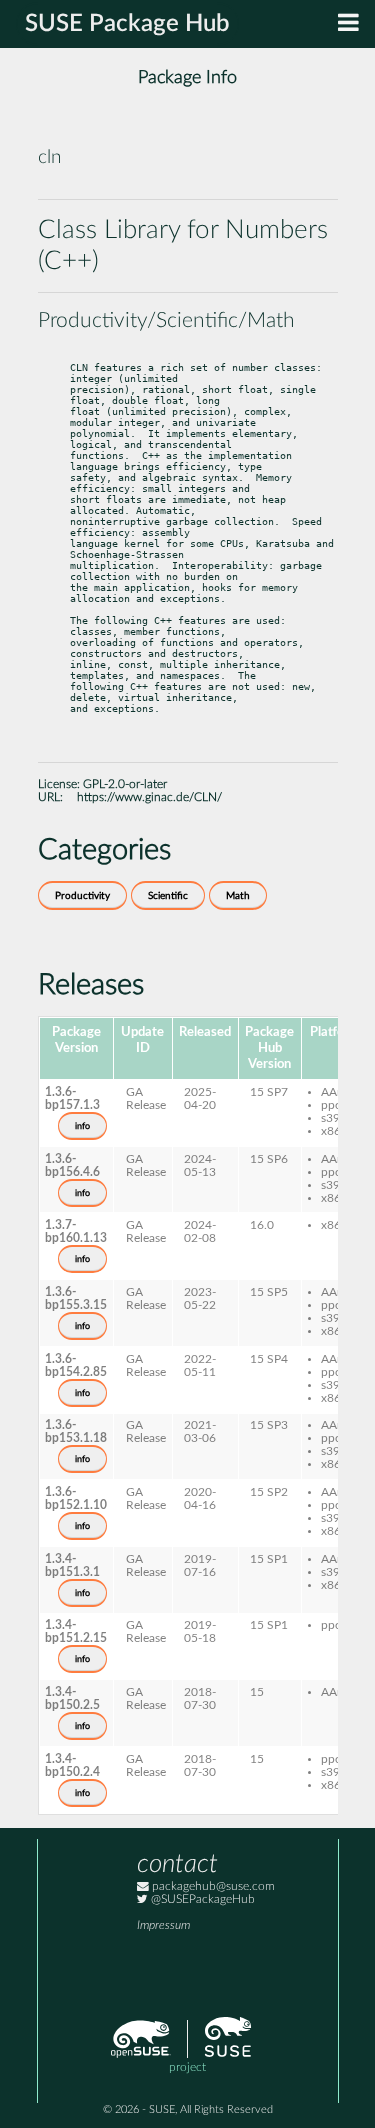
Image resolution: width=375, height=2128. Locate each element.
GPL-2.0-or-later (125, 784)
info (82, 1126)
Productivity (82, 896)
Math (238, 896)
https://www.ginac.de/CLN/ (149, 797)
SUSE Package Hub (127, 24)
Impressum (163, 1925)
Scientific (168, 896)
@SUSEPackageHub (201, 1899)
